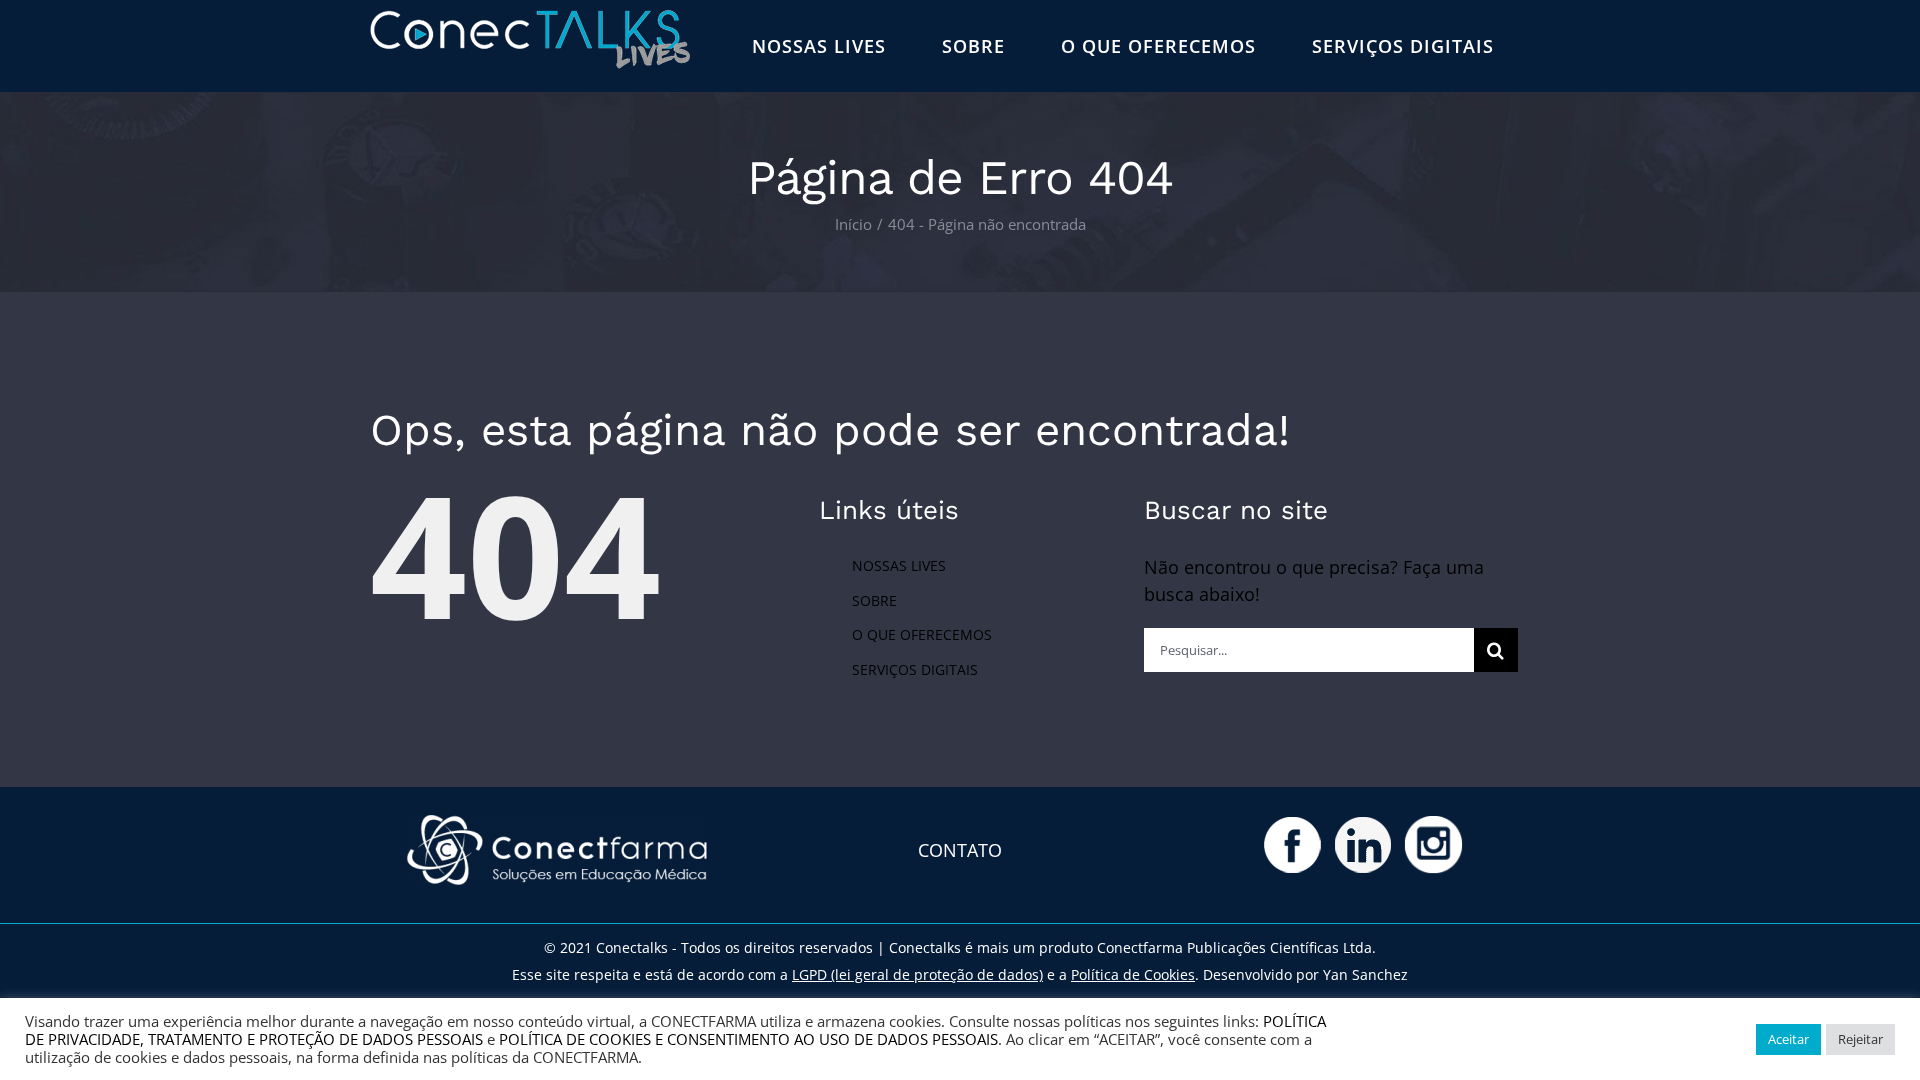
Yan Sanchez (1365, 974)
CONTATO (960, 850)
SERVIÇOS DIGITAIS (915, 669)
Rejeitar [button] (1860, 1039)
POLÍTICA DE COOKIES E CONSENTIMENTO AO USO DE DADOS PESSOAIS (748, 1039)
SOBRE (874, 600)
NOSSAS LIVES (899, 565)
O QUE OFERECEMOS (922, 634)
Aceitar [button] (1788, 1039)
